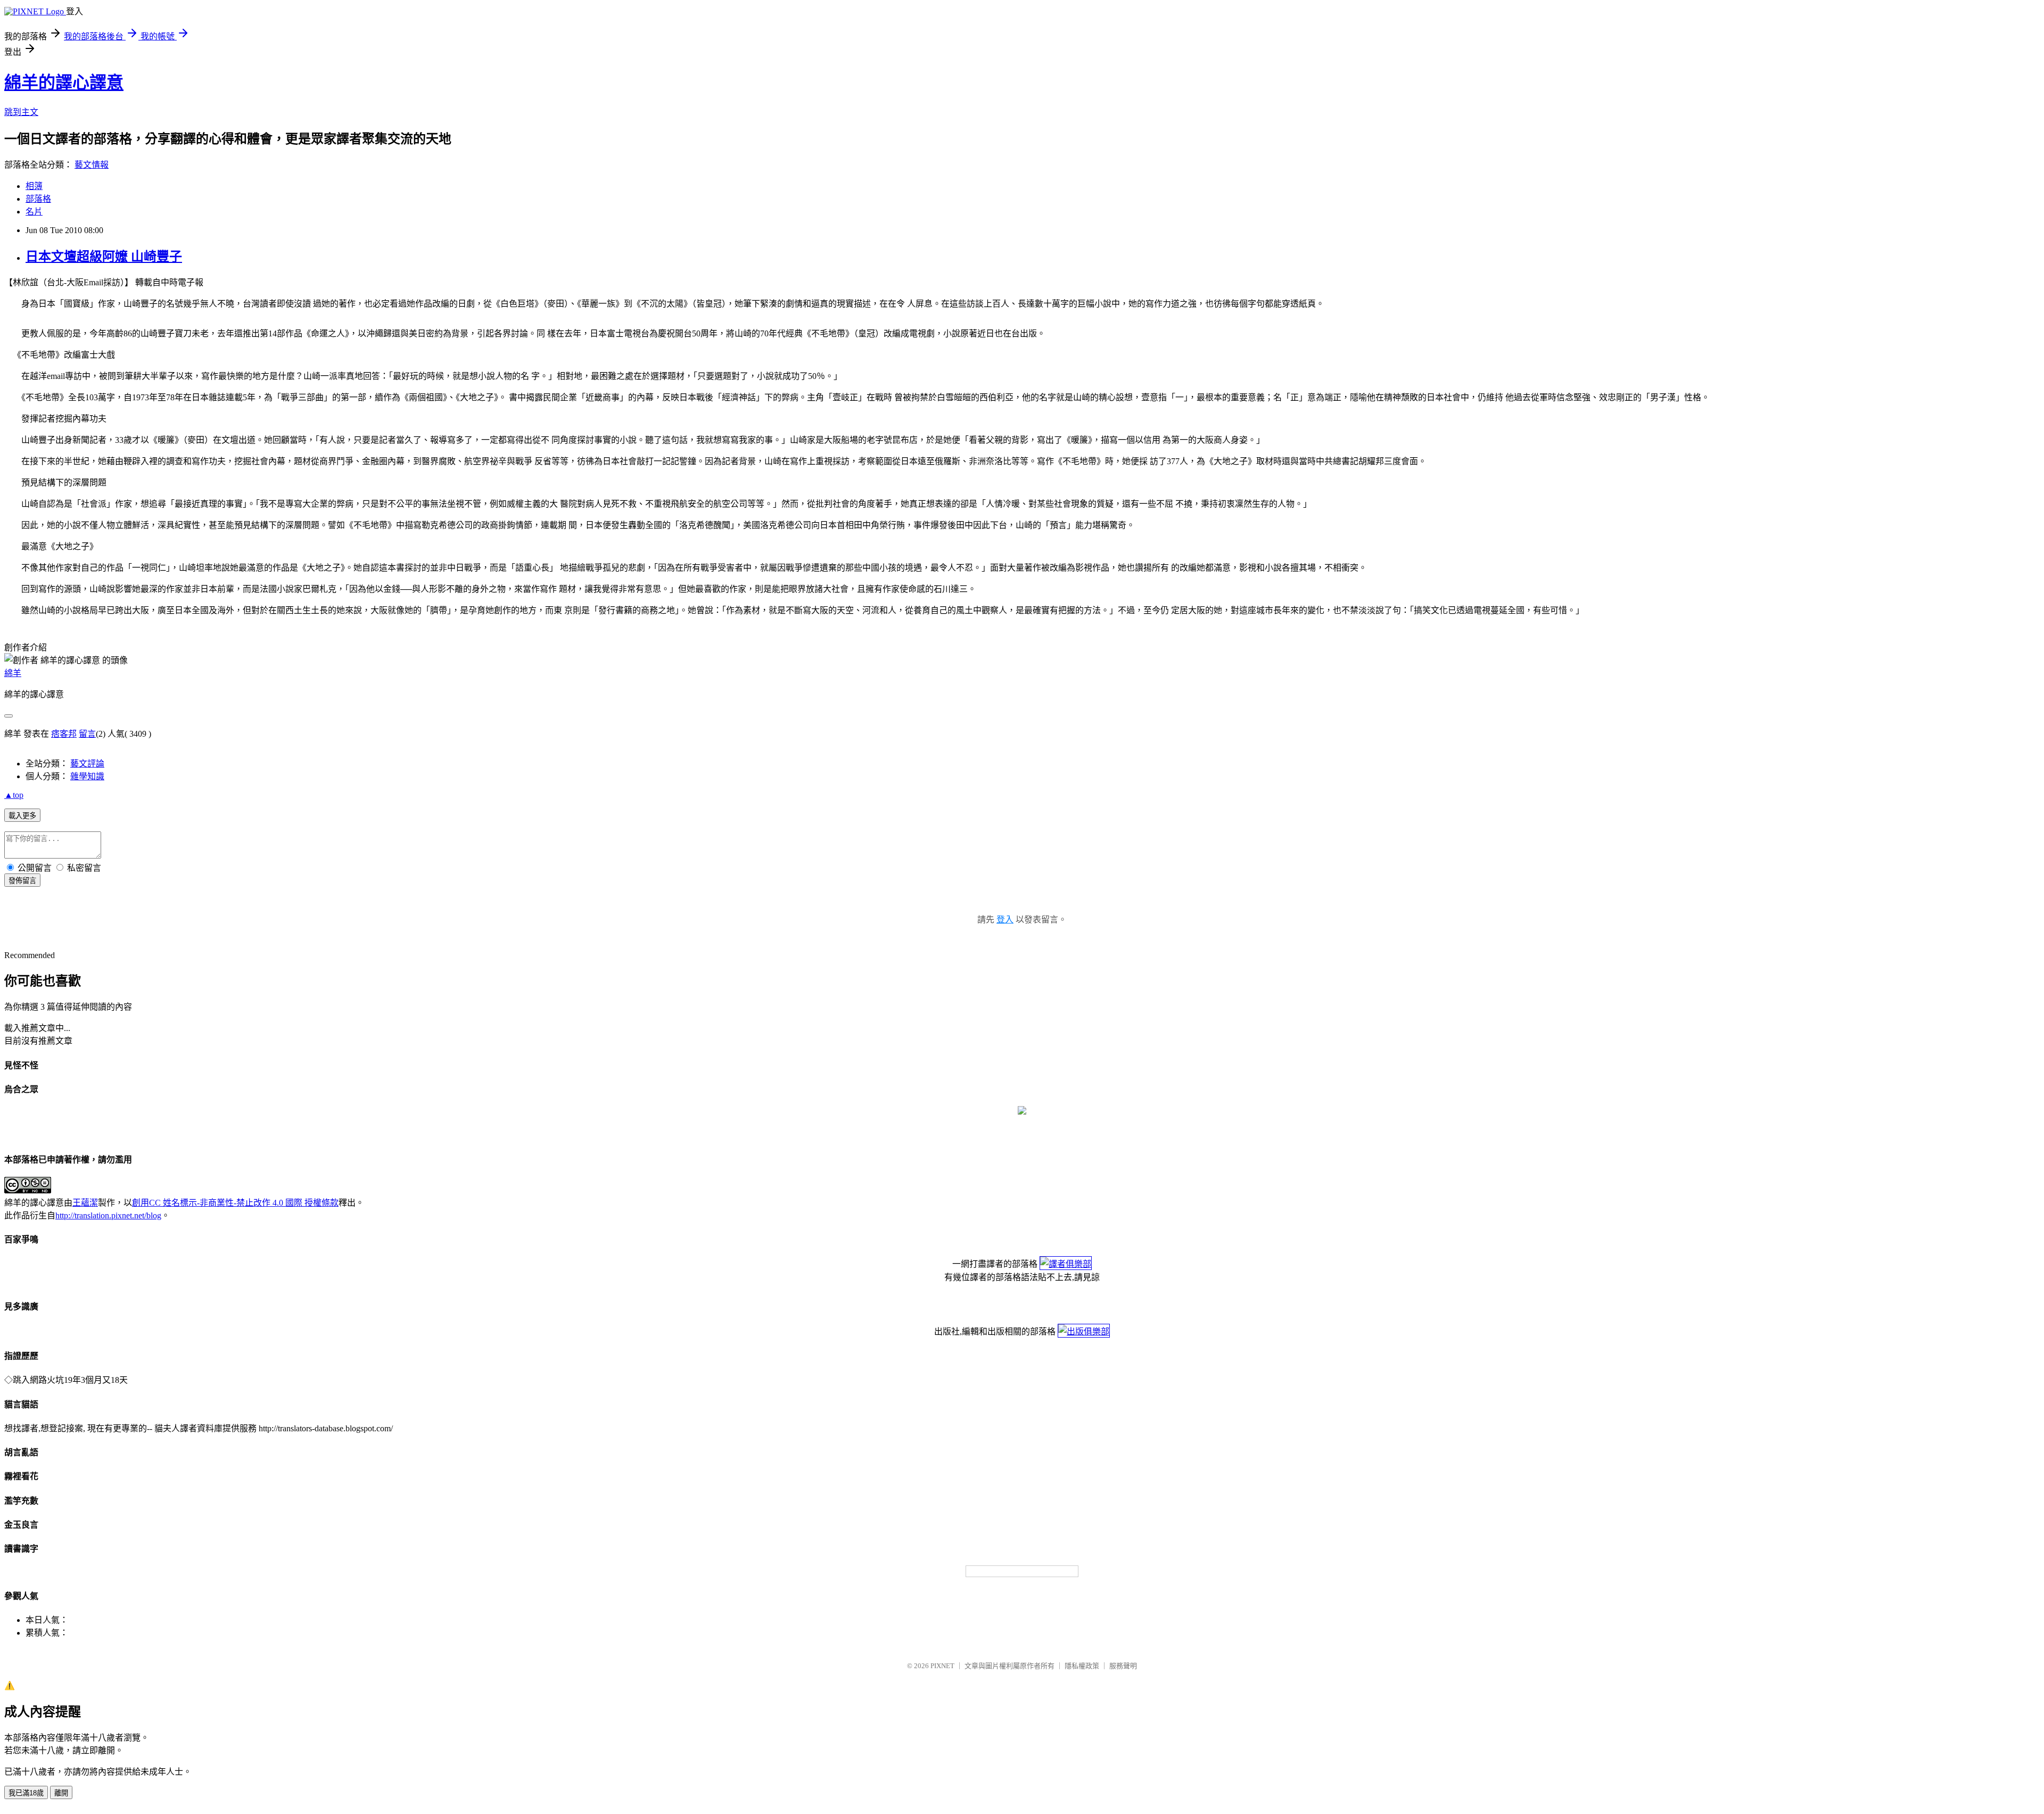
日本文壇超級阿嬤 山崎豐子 (104, 257)
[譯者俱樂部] (1066, 1264)
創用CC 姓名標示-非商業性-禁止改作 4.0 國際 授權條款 (235, 1203)
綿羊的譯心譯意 (64, 83)
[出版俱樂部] (1084, 1331)
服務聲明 (1123, 1666)
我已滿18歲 (26, 1793)
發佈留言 (22, 881)
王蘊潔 (85, 1203)
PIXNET (942, 1666)
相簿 (34, 186)
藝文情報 (92, 165)
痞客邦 (64, 734)
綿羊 (13, 673)
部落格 (38, 199)
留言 (87, 734)
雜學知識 (87, 776)
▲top (14, 795)
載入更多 (22, 816)
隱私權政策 (1082, 1666)
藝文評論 (87, 764)
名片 (34, 212)
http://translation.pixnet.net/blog (108, 1215)
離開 (61, 1793)
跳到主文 (21, 112)
